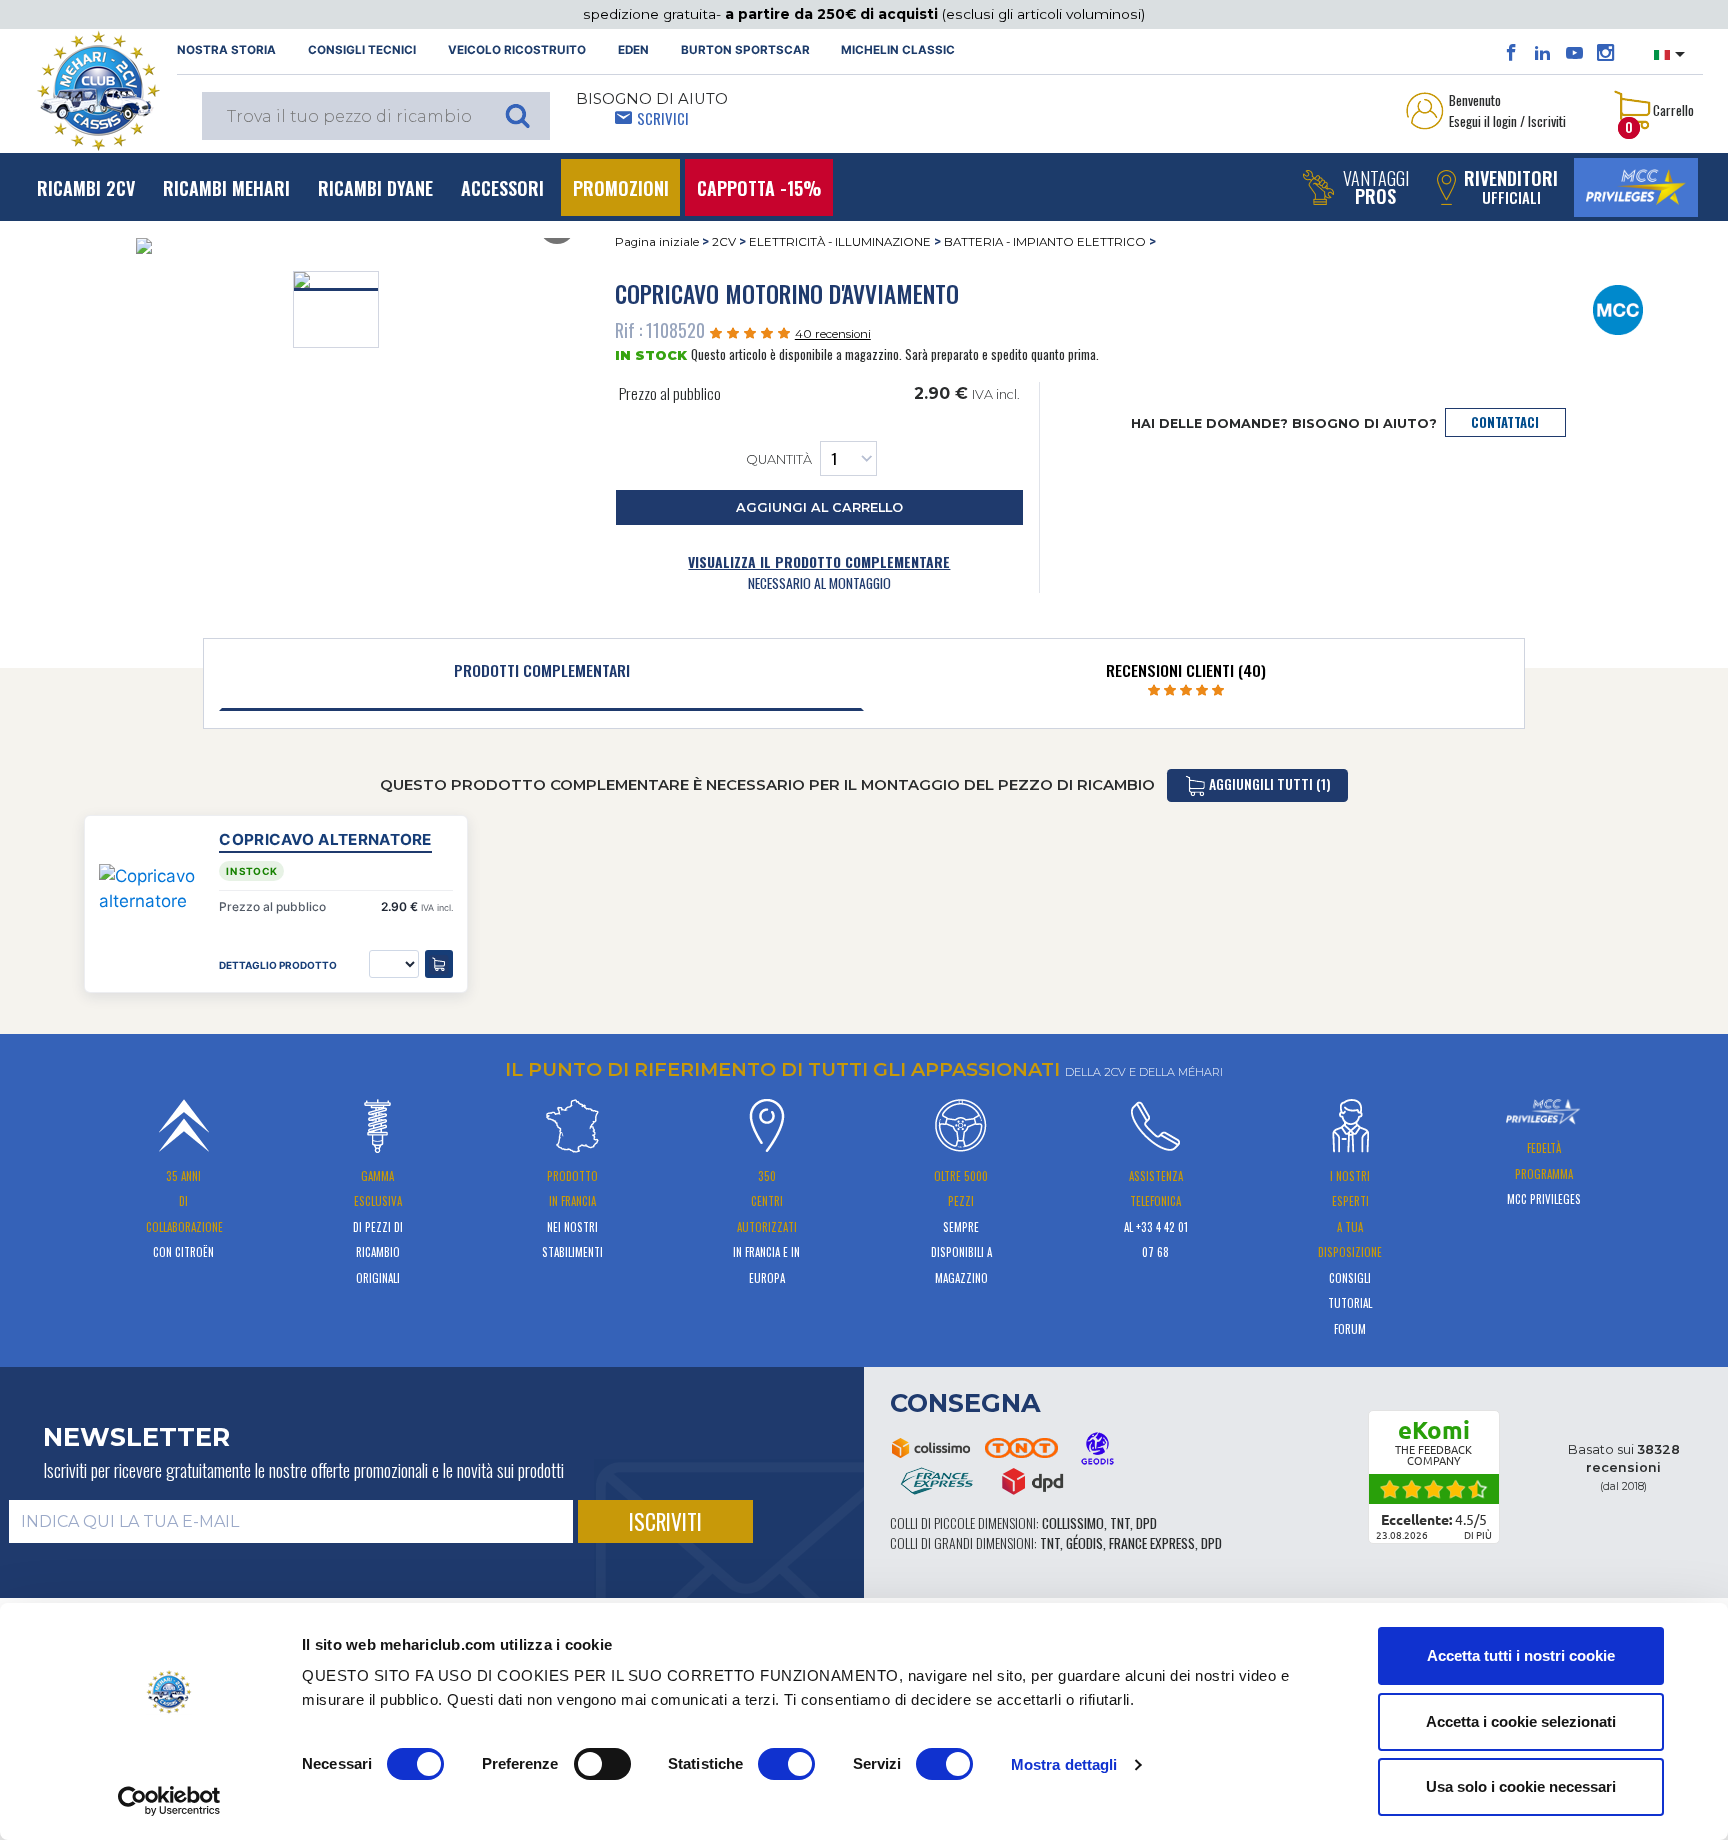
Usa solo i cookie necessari (1521, 1786)
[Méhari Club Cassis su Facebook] (1511, 53)
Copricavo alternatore (325, 839)
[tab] (541, 675)
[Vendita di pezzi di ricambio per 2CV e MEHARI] (98, 91)
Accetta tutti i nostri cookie (1521, 1655)
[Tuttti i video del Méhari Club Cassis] (1574, 53)
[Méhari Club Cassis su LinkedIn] (1542, 53)
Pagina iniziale (657, 242)
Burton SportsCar (745, 50)
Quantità (779, 459)
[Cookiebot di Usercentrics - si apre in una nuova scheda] (169, 1801)
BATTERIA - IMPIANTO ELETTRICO (1045, 242)
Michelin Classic (898, 50)
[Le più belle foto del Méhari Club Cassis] (1605, 53)
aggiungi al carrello (819, 507)
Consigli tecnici (362, 50)
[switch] (602, 1764)
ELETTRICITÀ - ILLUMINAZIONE (840, 242)
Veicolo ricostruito (517, 50)
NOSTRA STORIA (226, 50)
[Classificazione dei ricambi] (1618, 309)
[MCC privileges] (1636, 187)
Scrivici (663, 118)
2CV (724, 242)
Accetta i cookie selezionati (1521, 1721)
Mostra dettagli (1064, 1764)
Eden (633, 50)
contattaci (1505, 422)
